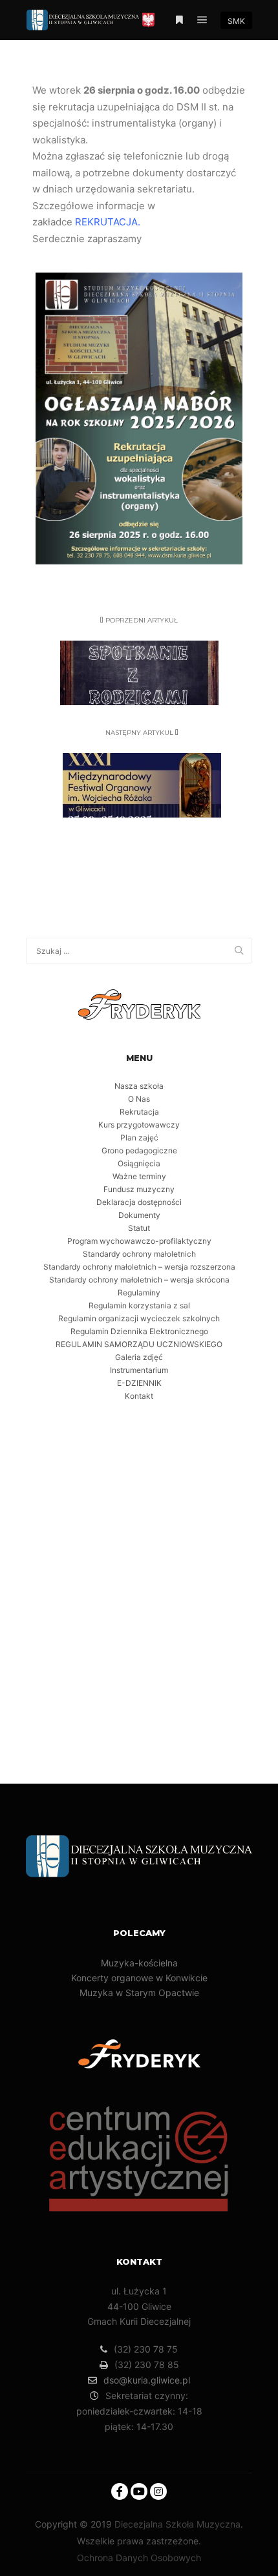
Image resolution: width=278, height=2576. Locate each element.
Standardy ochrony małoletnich (139, 1254)
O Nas (139, 1099)
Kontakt (139, 1396)
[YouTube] (139, 2491)
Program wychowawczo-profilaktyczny (139, 1241)
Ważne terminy (139, 1176)
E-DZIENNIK (139, 1383)
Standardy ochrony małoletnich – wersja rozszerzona (139, 1267)
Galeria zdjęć (139, 1357)
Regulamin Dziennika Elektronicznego (139, 1331)
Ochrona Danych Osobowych (139, 2558)
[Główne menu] (202, 20)
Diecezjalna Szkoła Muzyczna (177, 2524)
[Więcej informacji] (179, 20)
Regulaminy (139, 1293)
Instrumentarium (139, 1370)
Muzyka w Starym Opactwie (139, 1993)
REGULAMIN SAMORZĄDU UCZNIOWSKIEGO (139, 1344)
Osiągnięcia (139, 1163)
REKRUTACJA (106, 222)
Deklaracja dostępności (139, 1202)
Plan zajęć (139, 1138)
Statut (139, 1228)
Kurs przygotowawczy (139, 1125)
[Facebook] (120, 2491)
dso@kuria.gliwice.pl (147, 2380)
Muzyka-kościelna (139, 1963)
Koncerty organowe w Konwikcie (139, 1978)
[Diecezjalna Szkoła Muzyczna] (91, 20)
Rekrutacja (139, 1112)
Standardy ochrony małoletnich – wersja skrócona (139, 1280)
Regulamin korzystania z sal (139, 1305)
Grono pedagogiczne (139, 1150)
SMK (236, 21)
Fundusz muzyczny (139, 1189)
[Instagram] (158, 2491)
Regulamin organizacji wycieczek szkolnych (139, 1318)
